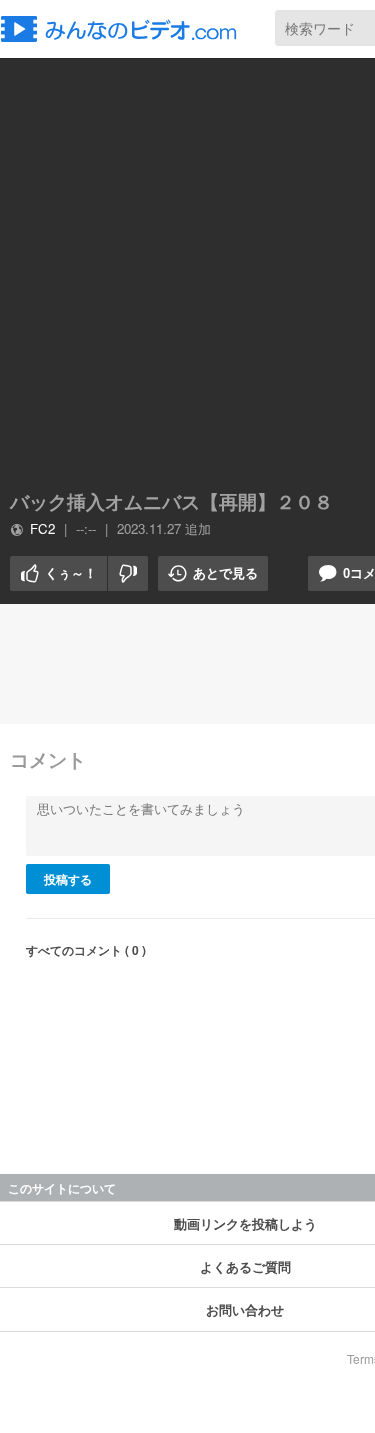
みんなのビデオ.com (125, 29)
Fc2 (42, 528)
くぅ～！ (53, 573)
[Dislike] (128, 573)
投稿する (68, 879)
